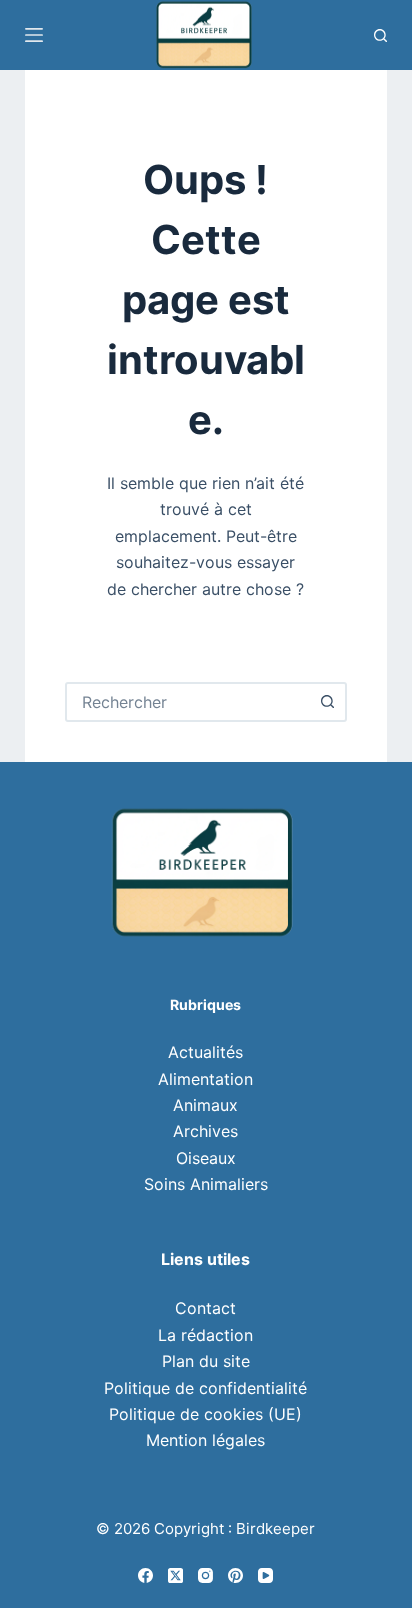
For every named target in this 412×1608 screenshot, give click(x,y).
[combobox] (188, 702)
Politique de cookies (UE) (205, 1414)
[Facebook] (145, 1575)
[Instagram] (205, 1575)
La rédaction (205, 1335)
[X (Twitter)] (175, 1575)
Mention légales (205, 1440)
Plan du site (206, 1361)
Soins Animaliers (206, 1184)
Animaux (205, 1105)
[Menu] (34, 35)
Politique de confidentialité (205, 1388)
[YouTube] (265, 1575)
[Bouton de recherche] (327, 702)
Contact (205, 1308)
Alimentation (205, 1079)
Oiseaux (206, 1158)
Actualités (205, 1052)
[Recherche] (380, 35)
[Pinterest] (235, 1575)
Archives (205, 1131)
